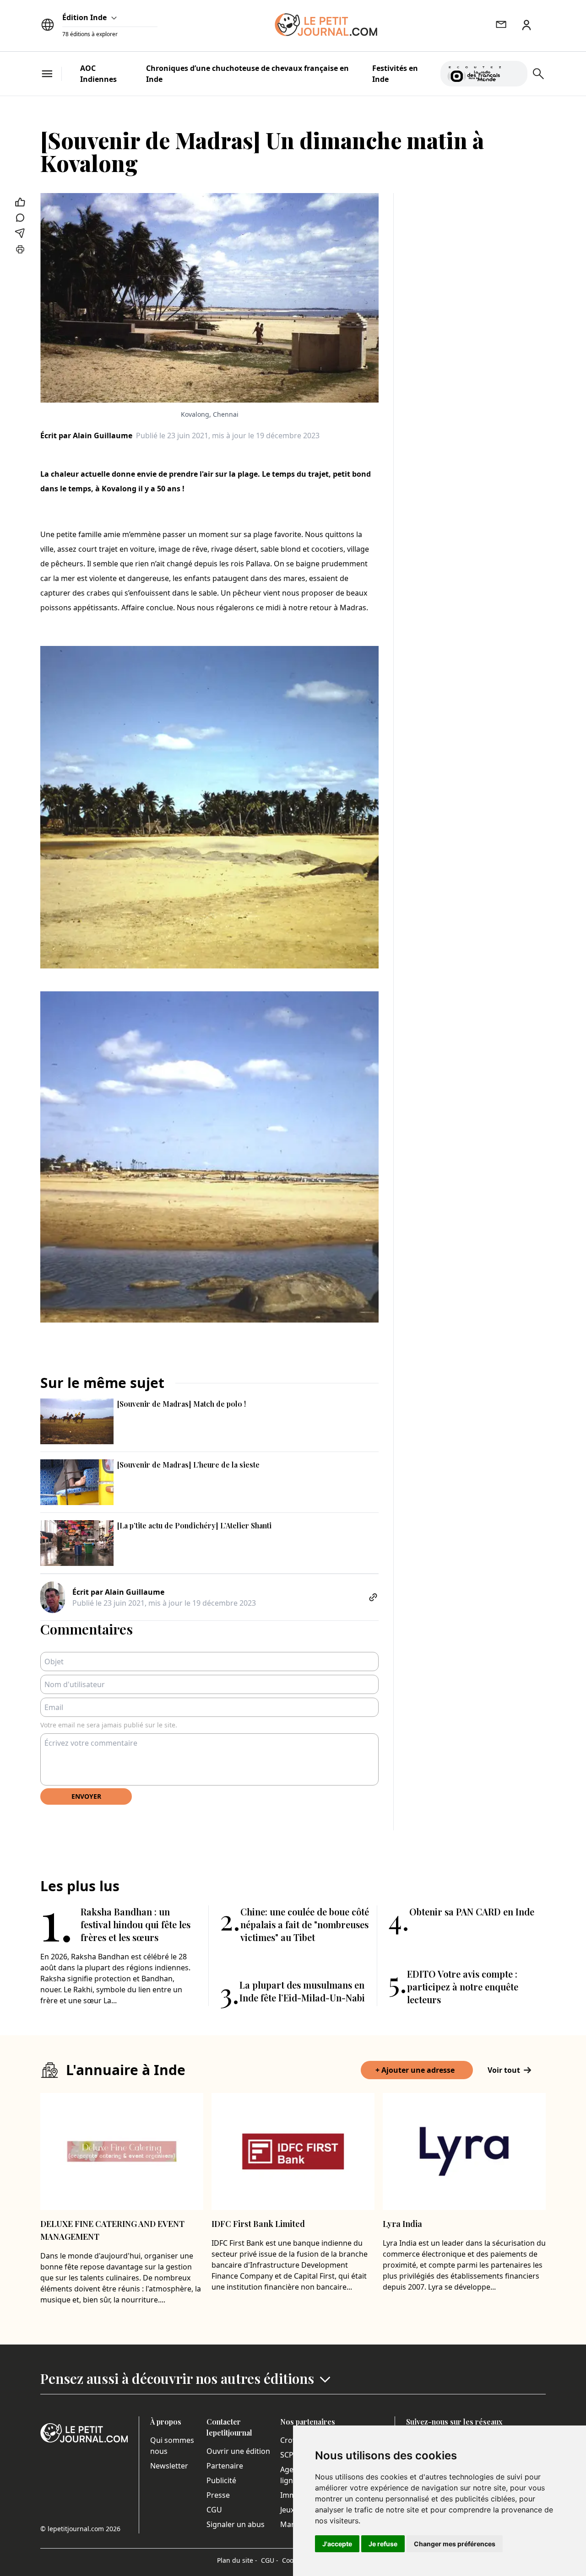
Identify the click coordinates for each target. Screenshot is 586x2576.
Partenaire (225, 2466)
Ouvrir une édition (238, 2451)
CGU (214, 2510)
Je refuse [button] (383, 2544)
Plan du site (237, 2560)
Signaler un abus (236, 2524)
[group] (515, 72)
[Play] (515, 74)
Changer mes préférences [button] (455, 2544)
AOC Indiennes (98, 74)
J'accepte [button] (337, 2544)
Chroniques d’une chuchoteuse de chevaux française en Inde (247, 74)
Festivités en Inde (395, 74)
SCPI (288, 2455)
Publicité (221, 2480)
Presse (218, 2495)
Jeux (287, 2510)
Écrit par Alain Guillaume (86, 436)
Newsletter (169, 2466)
